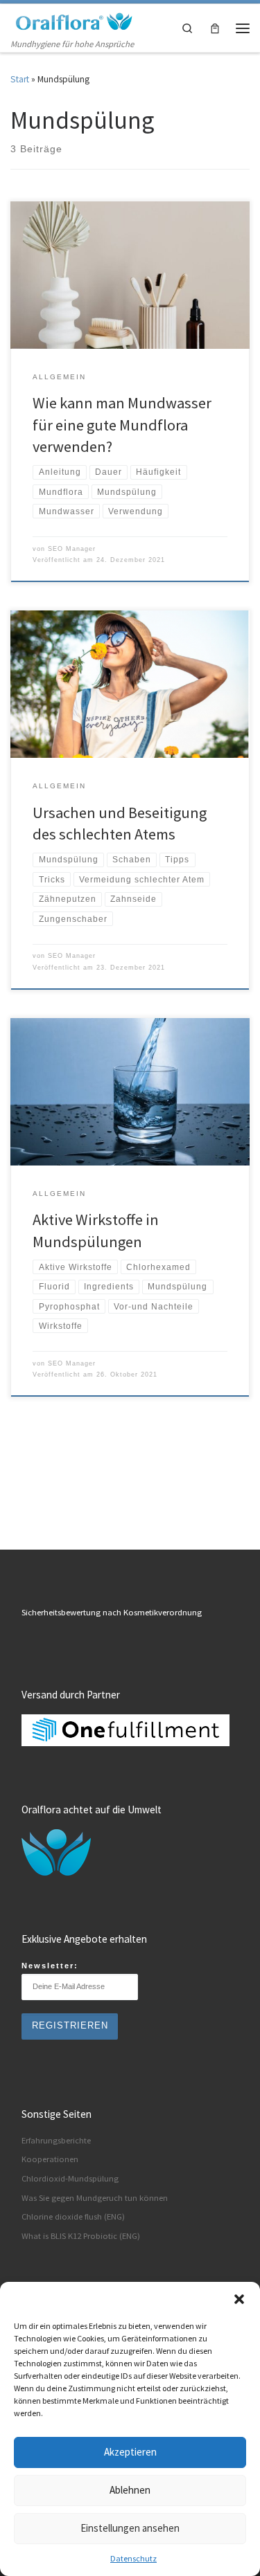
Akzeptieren (130, 2452)
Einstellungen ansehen (130, 2528)
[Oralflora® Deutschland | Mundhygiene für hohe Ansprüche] (73, 20)
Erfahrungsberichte (56, 2140)
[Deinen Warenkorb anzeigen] (215, 28)
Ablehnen (130, 2490)
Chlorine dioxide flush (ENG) (73, 2216)
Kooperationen (50, 2159)
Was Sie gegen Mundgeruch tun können (95, 2198)
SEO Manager (72, 549)
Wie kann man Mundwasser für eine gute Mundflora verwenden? (122, 424)
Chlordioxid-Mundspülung (70, 2178)
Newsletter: (50, 1966)
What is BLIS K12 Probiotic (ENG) (81, 2236)
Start (20, 79)
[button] (239, 2299)
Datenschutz (133, 2558)
